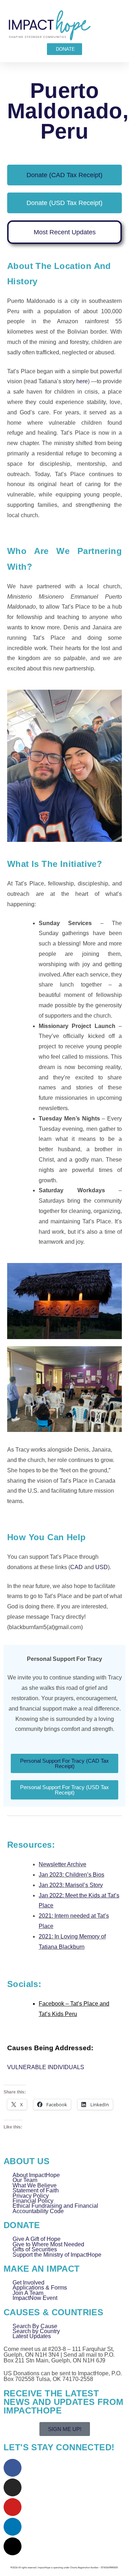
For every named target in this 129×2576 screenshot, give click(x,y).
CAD (77, 1567)
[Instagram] (13, 2487)
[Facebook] (13, 2468)
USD (102, 1567)
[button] (119, 25)
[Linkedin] (13, 2527)
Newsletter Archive (63, 1864)
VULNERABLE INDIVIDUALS (46, 2067)
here (82, 381)
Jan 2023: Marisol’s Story (71, 1885)
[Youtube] (13, 2507)
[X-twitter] (13, 2546)
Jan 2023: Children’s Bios (71, 1875)
